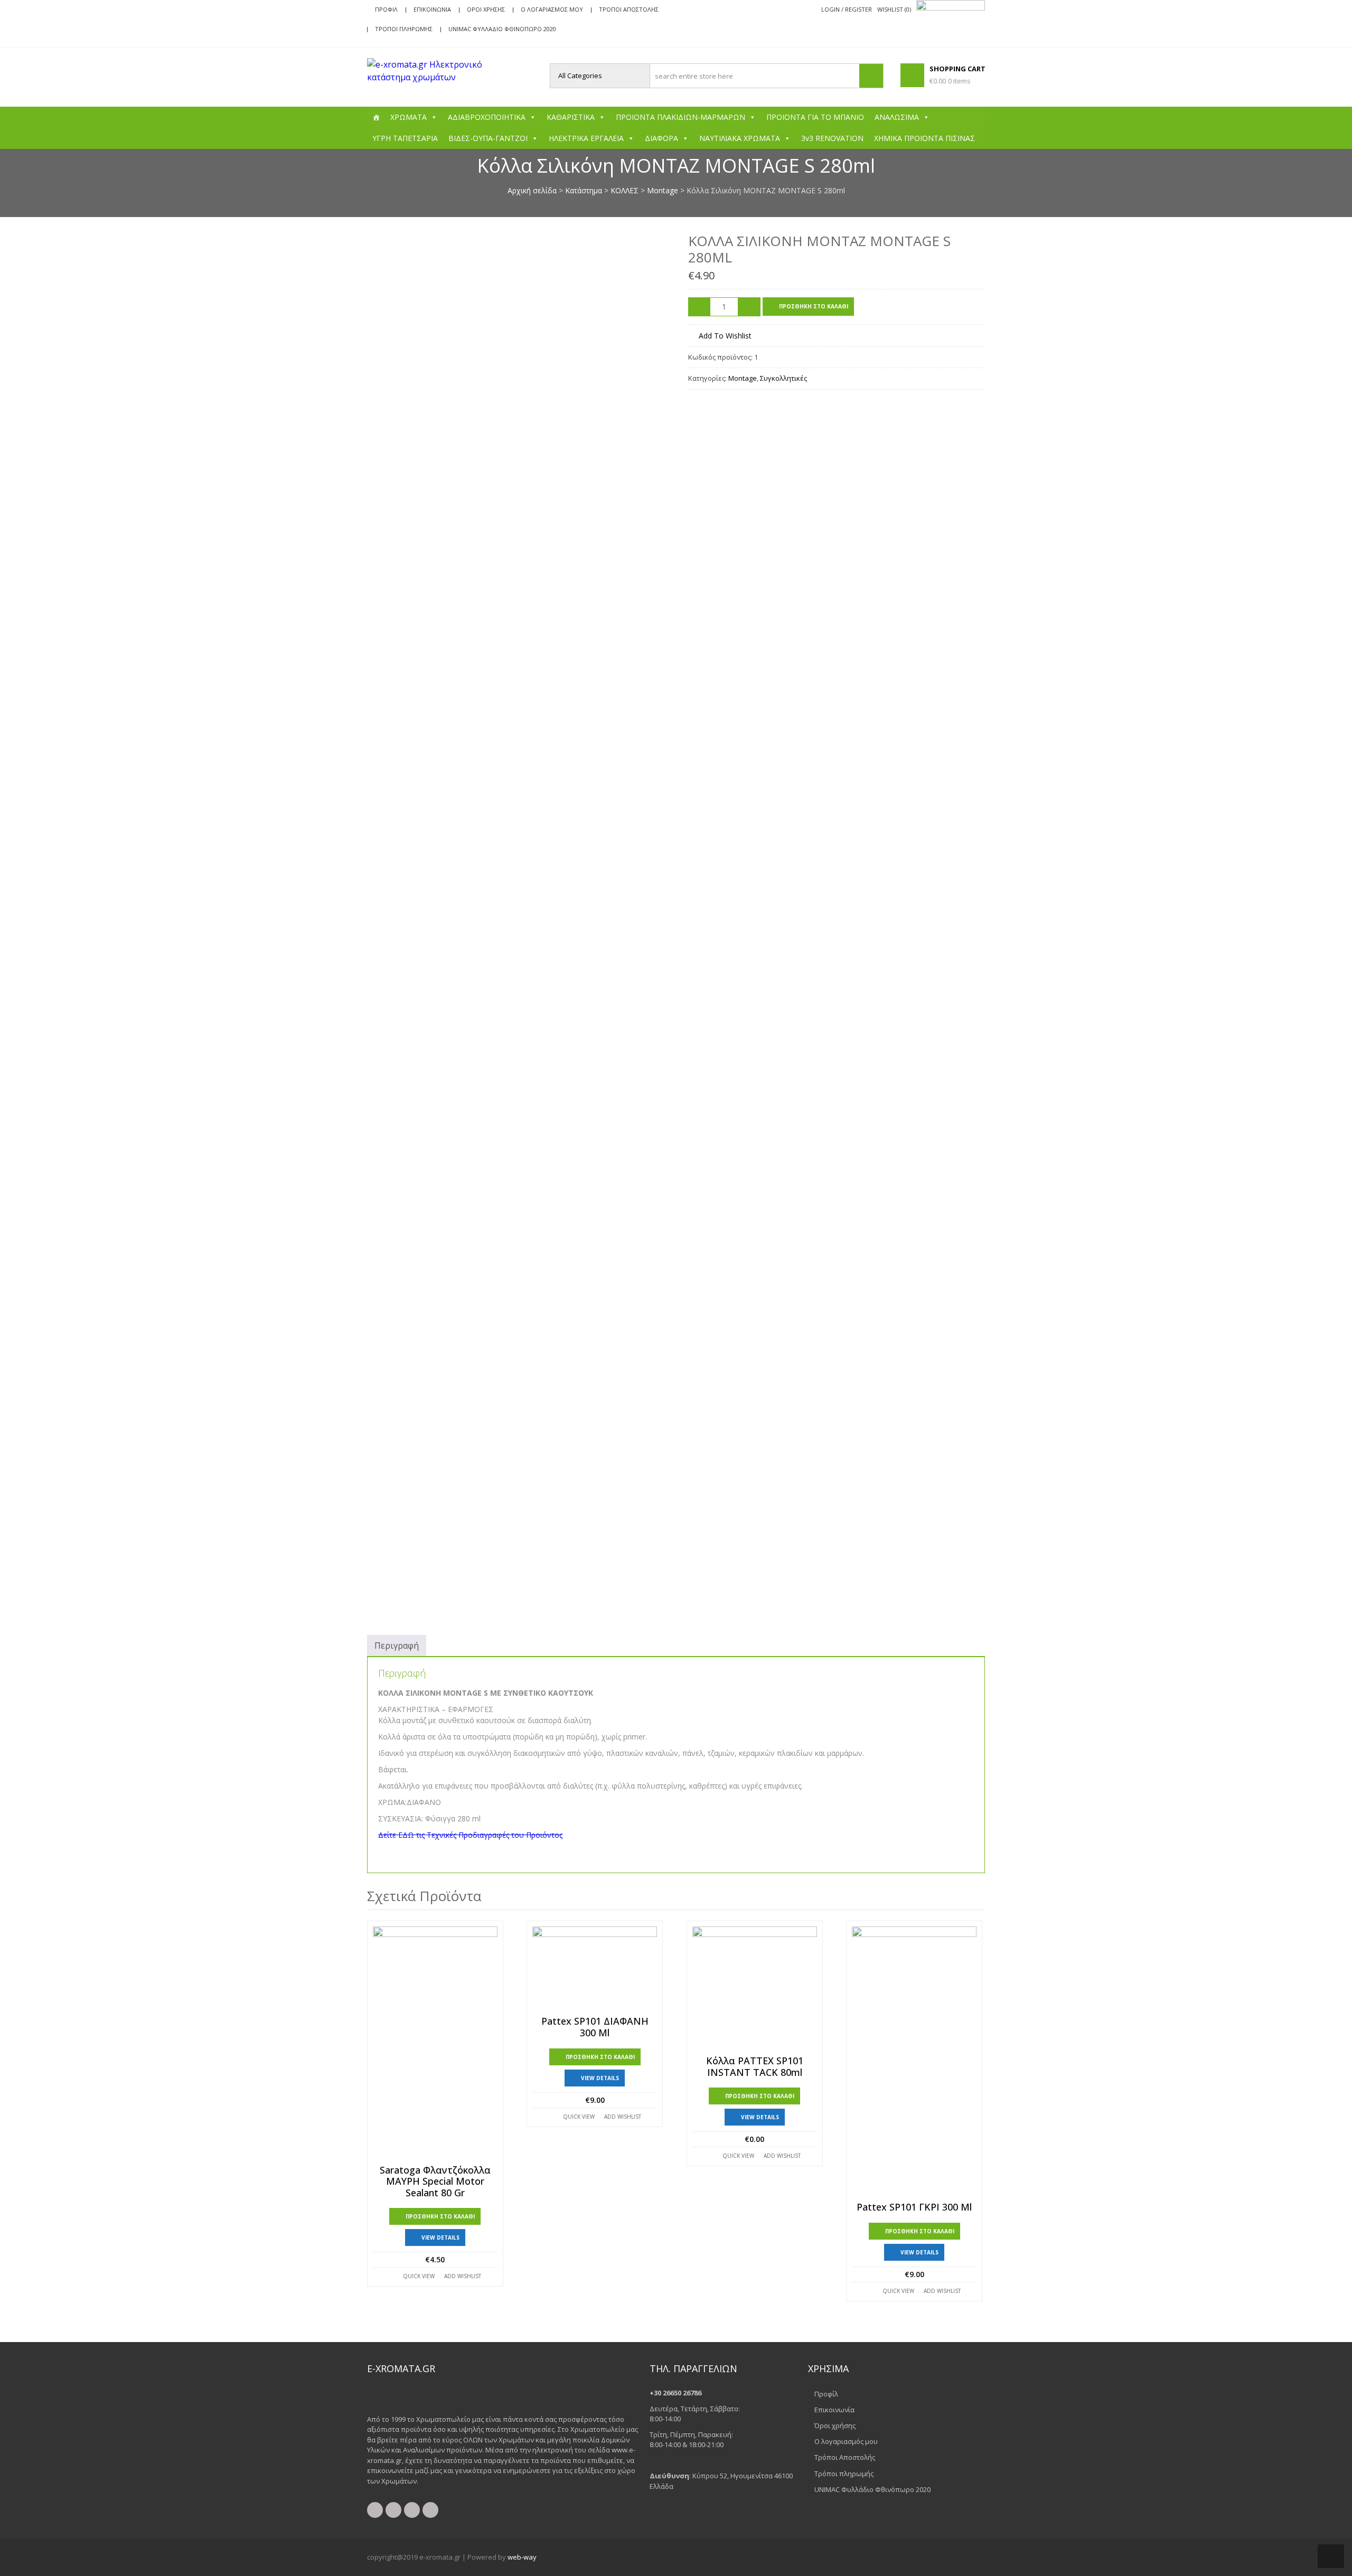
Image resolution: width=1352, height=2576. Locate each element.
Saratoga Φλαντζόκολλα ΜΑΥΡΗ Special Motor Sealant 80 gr (435, 2182)
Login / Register (847, 9)
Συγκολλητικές (783, 378)
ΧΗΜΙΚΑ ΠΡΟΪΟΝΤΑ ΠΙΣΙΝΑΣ (924, 138)
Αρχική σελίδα (532, 190)
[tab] (397, 1646)
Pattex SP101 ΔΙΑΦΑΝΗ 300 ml (595, 2027)
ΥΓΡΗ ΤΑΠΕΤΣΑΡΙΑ (405, 138)
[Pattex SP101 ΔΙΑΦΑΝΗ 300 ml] (595, 1969)
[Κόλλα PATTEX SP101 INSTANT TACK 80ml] (755, 1989)
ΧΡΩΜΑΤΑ (409, 117)
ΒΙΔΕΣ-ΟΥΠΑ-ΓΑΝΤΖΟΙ (488, 138)
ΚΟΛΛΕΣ (625, 190)
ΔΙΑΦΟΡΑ (661, 138)
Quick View (419, 2276)
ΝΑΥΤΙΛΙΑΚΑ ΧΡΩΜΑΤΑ (740, 138)
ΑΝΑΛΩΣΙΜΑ (897, 117)
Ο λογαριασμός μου (552, 9)
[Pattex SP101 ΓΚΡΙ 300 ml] (914, 2062)
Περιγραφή (397, 1646)
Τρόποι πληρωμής (404, 29)
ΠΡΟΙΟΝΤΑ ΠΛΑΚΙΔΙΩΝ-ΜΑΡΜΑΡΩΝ (680, 117)
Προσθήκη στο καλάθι (814, 306)
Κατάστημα (584, 190)
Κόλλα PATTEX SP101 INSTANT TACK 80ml (755, 2067)
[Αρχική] (376, 117)
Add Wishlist (463, 2276)
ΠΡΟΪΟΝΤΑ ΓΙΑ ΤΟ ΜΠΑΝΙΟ (815, 117)
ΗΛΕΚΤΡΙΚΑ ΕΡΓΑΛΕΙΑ (586, 138)
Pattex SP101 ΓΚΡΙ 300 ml (914, 2207)
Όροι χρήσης (486, 9)
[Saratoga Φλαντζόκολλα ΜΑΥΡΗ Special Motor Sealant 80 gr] (435, 2043)
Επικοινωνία (432, 9)
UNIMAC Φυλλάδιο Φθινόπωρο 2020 (502, 29)
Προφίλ (386, 9)
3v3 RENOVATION (832, 138)
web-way (522, 2557)
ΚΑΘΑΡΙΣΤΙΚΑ (571, 117)
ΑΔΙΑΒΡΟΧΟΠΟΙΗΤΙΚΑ (487, 117)
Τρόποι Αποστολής (629, 9)
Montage (663, 190)
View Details (440, 2237)
